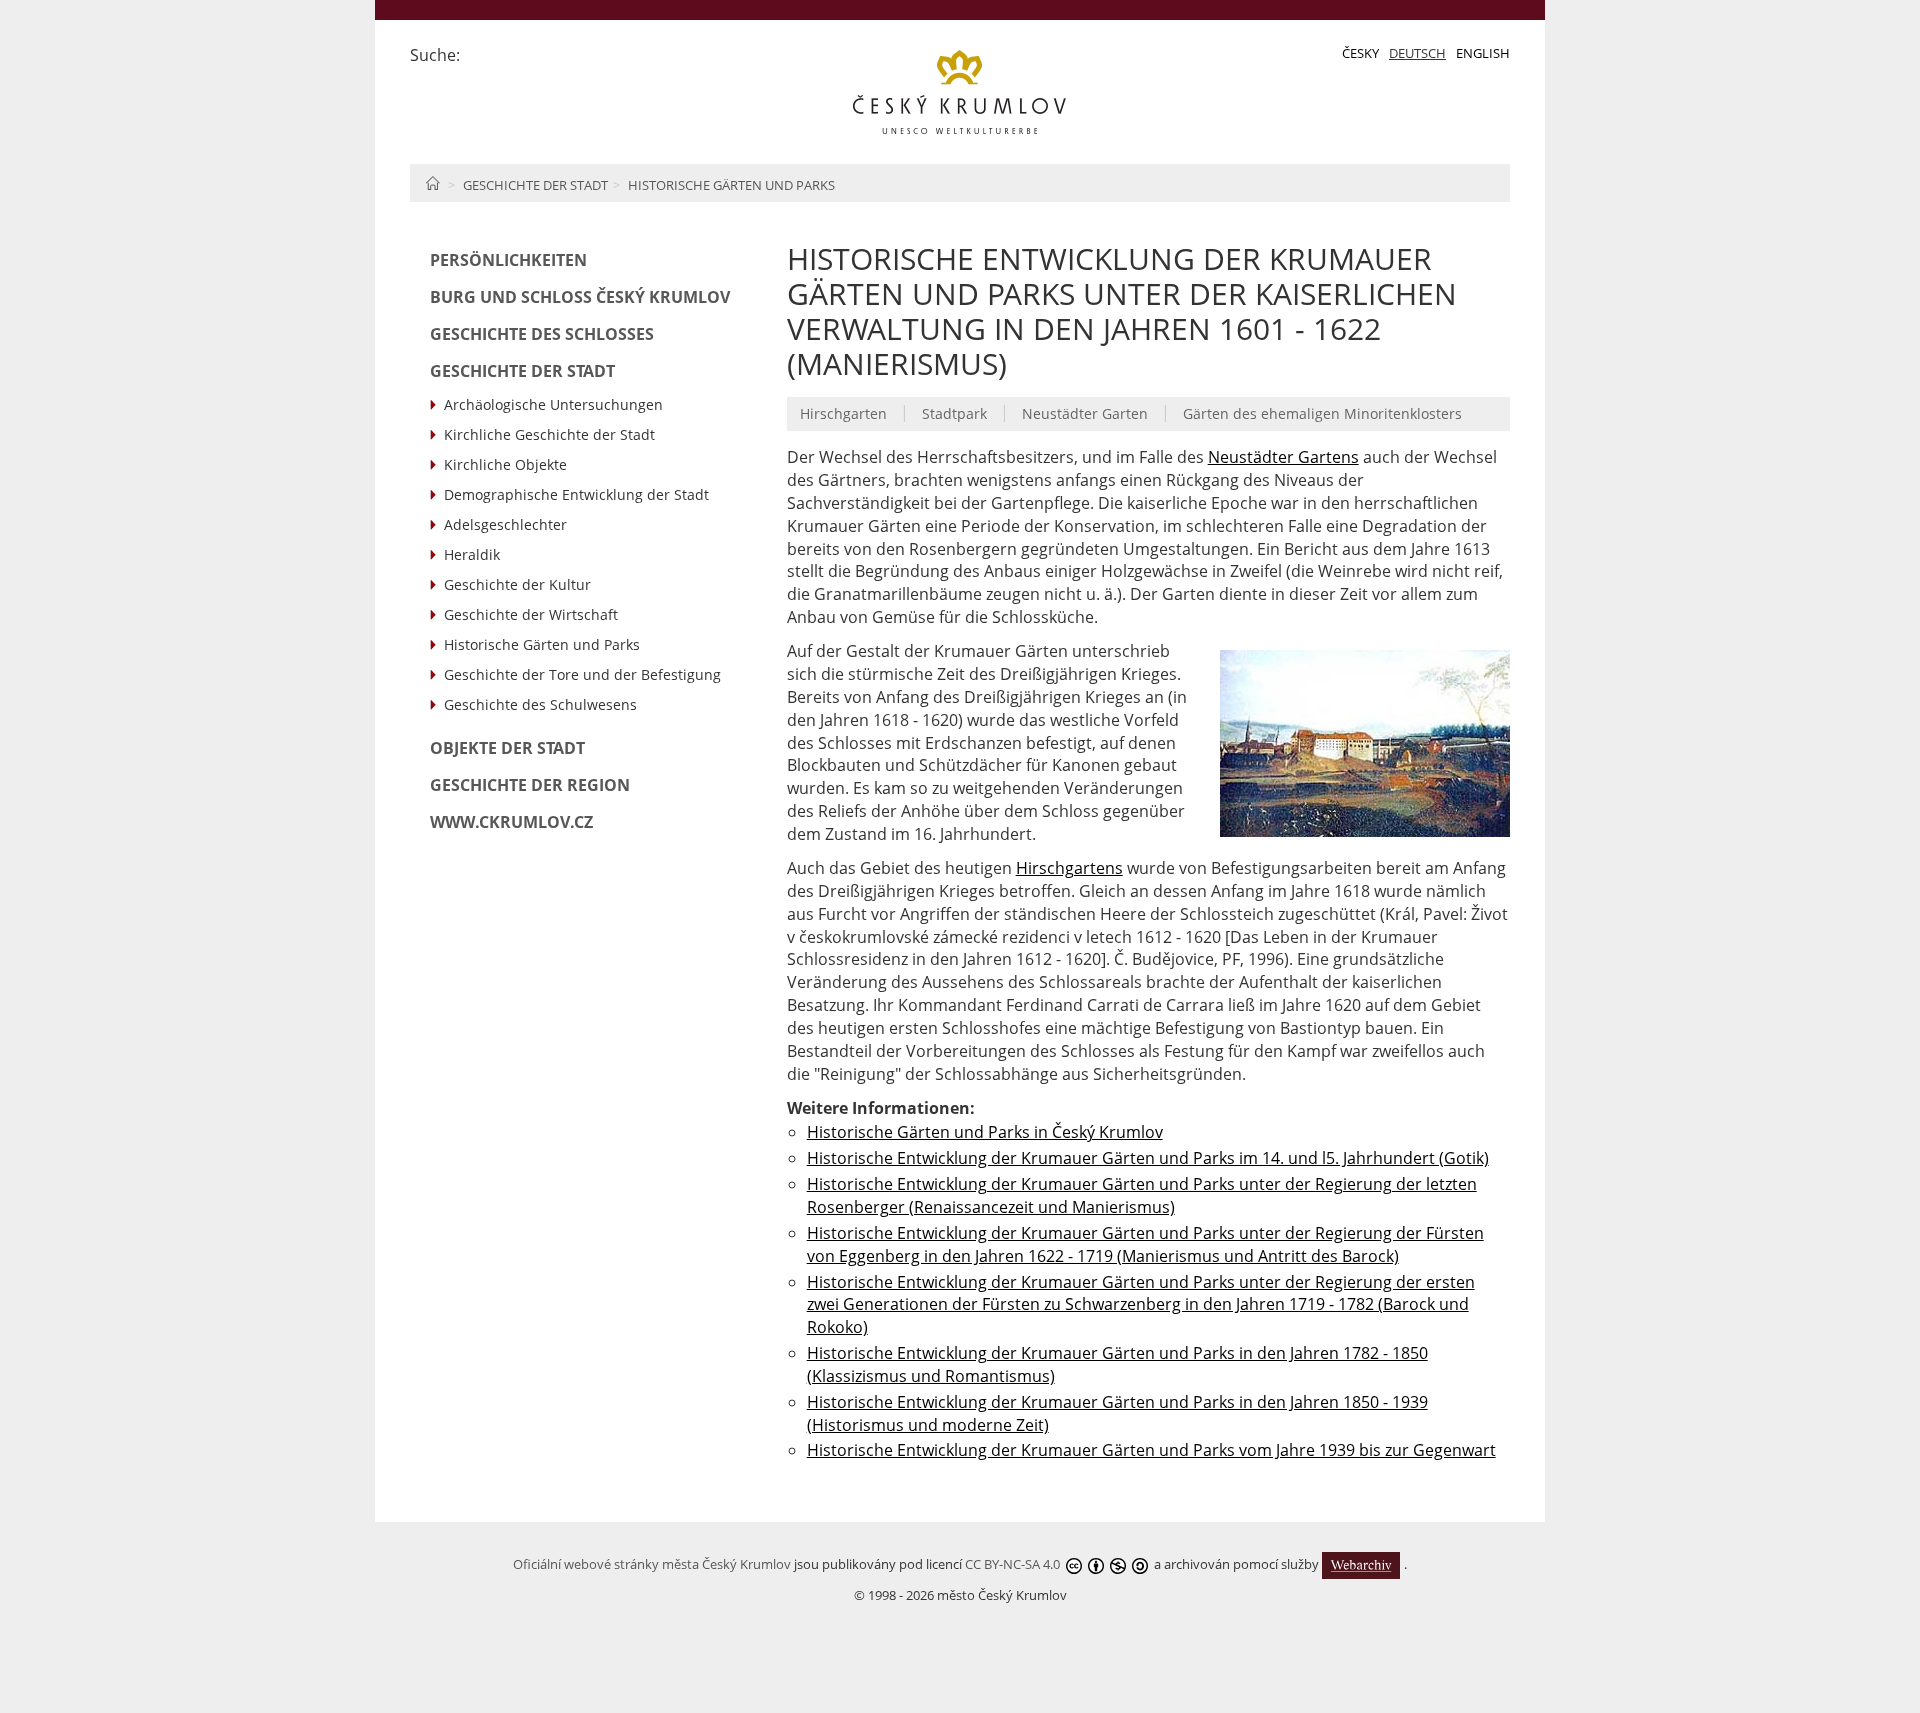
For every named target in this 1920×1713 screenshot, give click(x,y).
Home (432, 183)
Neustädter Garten (1085, 413)
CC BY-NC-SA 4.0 (1012, 1564)
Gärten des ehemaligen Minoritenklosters (1322, 413)
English (1483, 53)
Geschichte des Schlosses (542, 334)
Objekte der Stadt (507, 748)
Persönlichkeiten (508, 260)
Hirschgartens (1069, 868)
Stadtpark (954, 413)
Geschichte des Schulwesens (540, 704)
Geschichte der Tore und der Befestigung (582, 674)
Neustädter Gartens (1283, 457)
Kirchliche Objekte (505, 464)
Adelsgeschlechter (505, 524)
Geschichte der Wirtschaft (531, 614)
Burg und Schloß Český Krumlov (580, 297)
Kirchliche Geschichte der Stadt (549, 434)
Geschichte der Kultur (517, 584)
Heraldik (472, 554)
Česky (1360, 53)
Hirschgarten (843, 413)
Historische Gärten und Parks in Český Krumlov (985, 1132)
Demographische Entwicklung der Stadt (576, 494)
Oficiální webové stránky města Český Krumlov (652, 1564)
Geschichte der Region (530, 785)
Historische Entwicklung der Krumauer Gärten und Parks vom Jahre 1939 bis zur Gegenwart (1151, 1450)
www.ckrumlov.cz (511, 822)
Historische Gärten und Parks (731, 185)
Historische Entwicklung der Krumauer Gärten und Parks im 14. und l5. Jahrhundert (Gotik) (1148, 1158)
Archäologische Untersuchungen (553, 404)
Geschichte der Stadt (535, 185)
